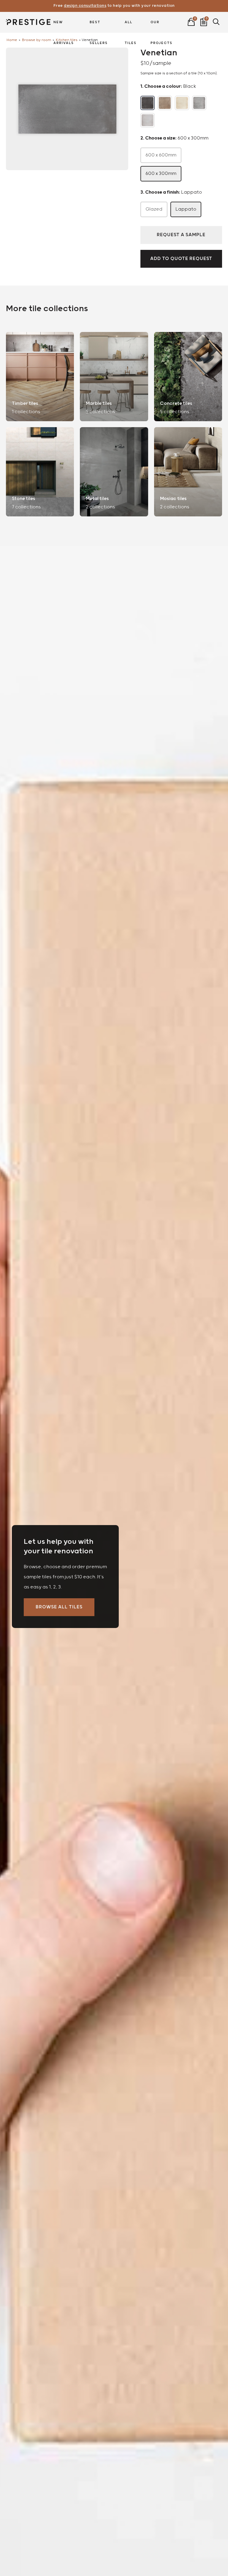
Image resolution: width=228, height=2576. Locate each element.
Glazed (154, 209)
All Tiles (131, 26)
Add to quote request (181, 259)
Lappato (186, 209)
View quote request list (204, 21)
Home (12, 40)
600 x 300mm (161, 174)
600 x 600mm (161, 155)
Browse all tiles (59, 1607)
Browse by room (37, 40)
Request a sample (181, 235)
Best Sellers (99, 26)
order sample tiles (114, 6)
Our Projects (161, 26)
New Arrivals (64, 26)
